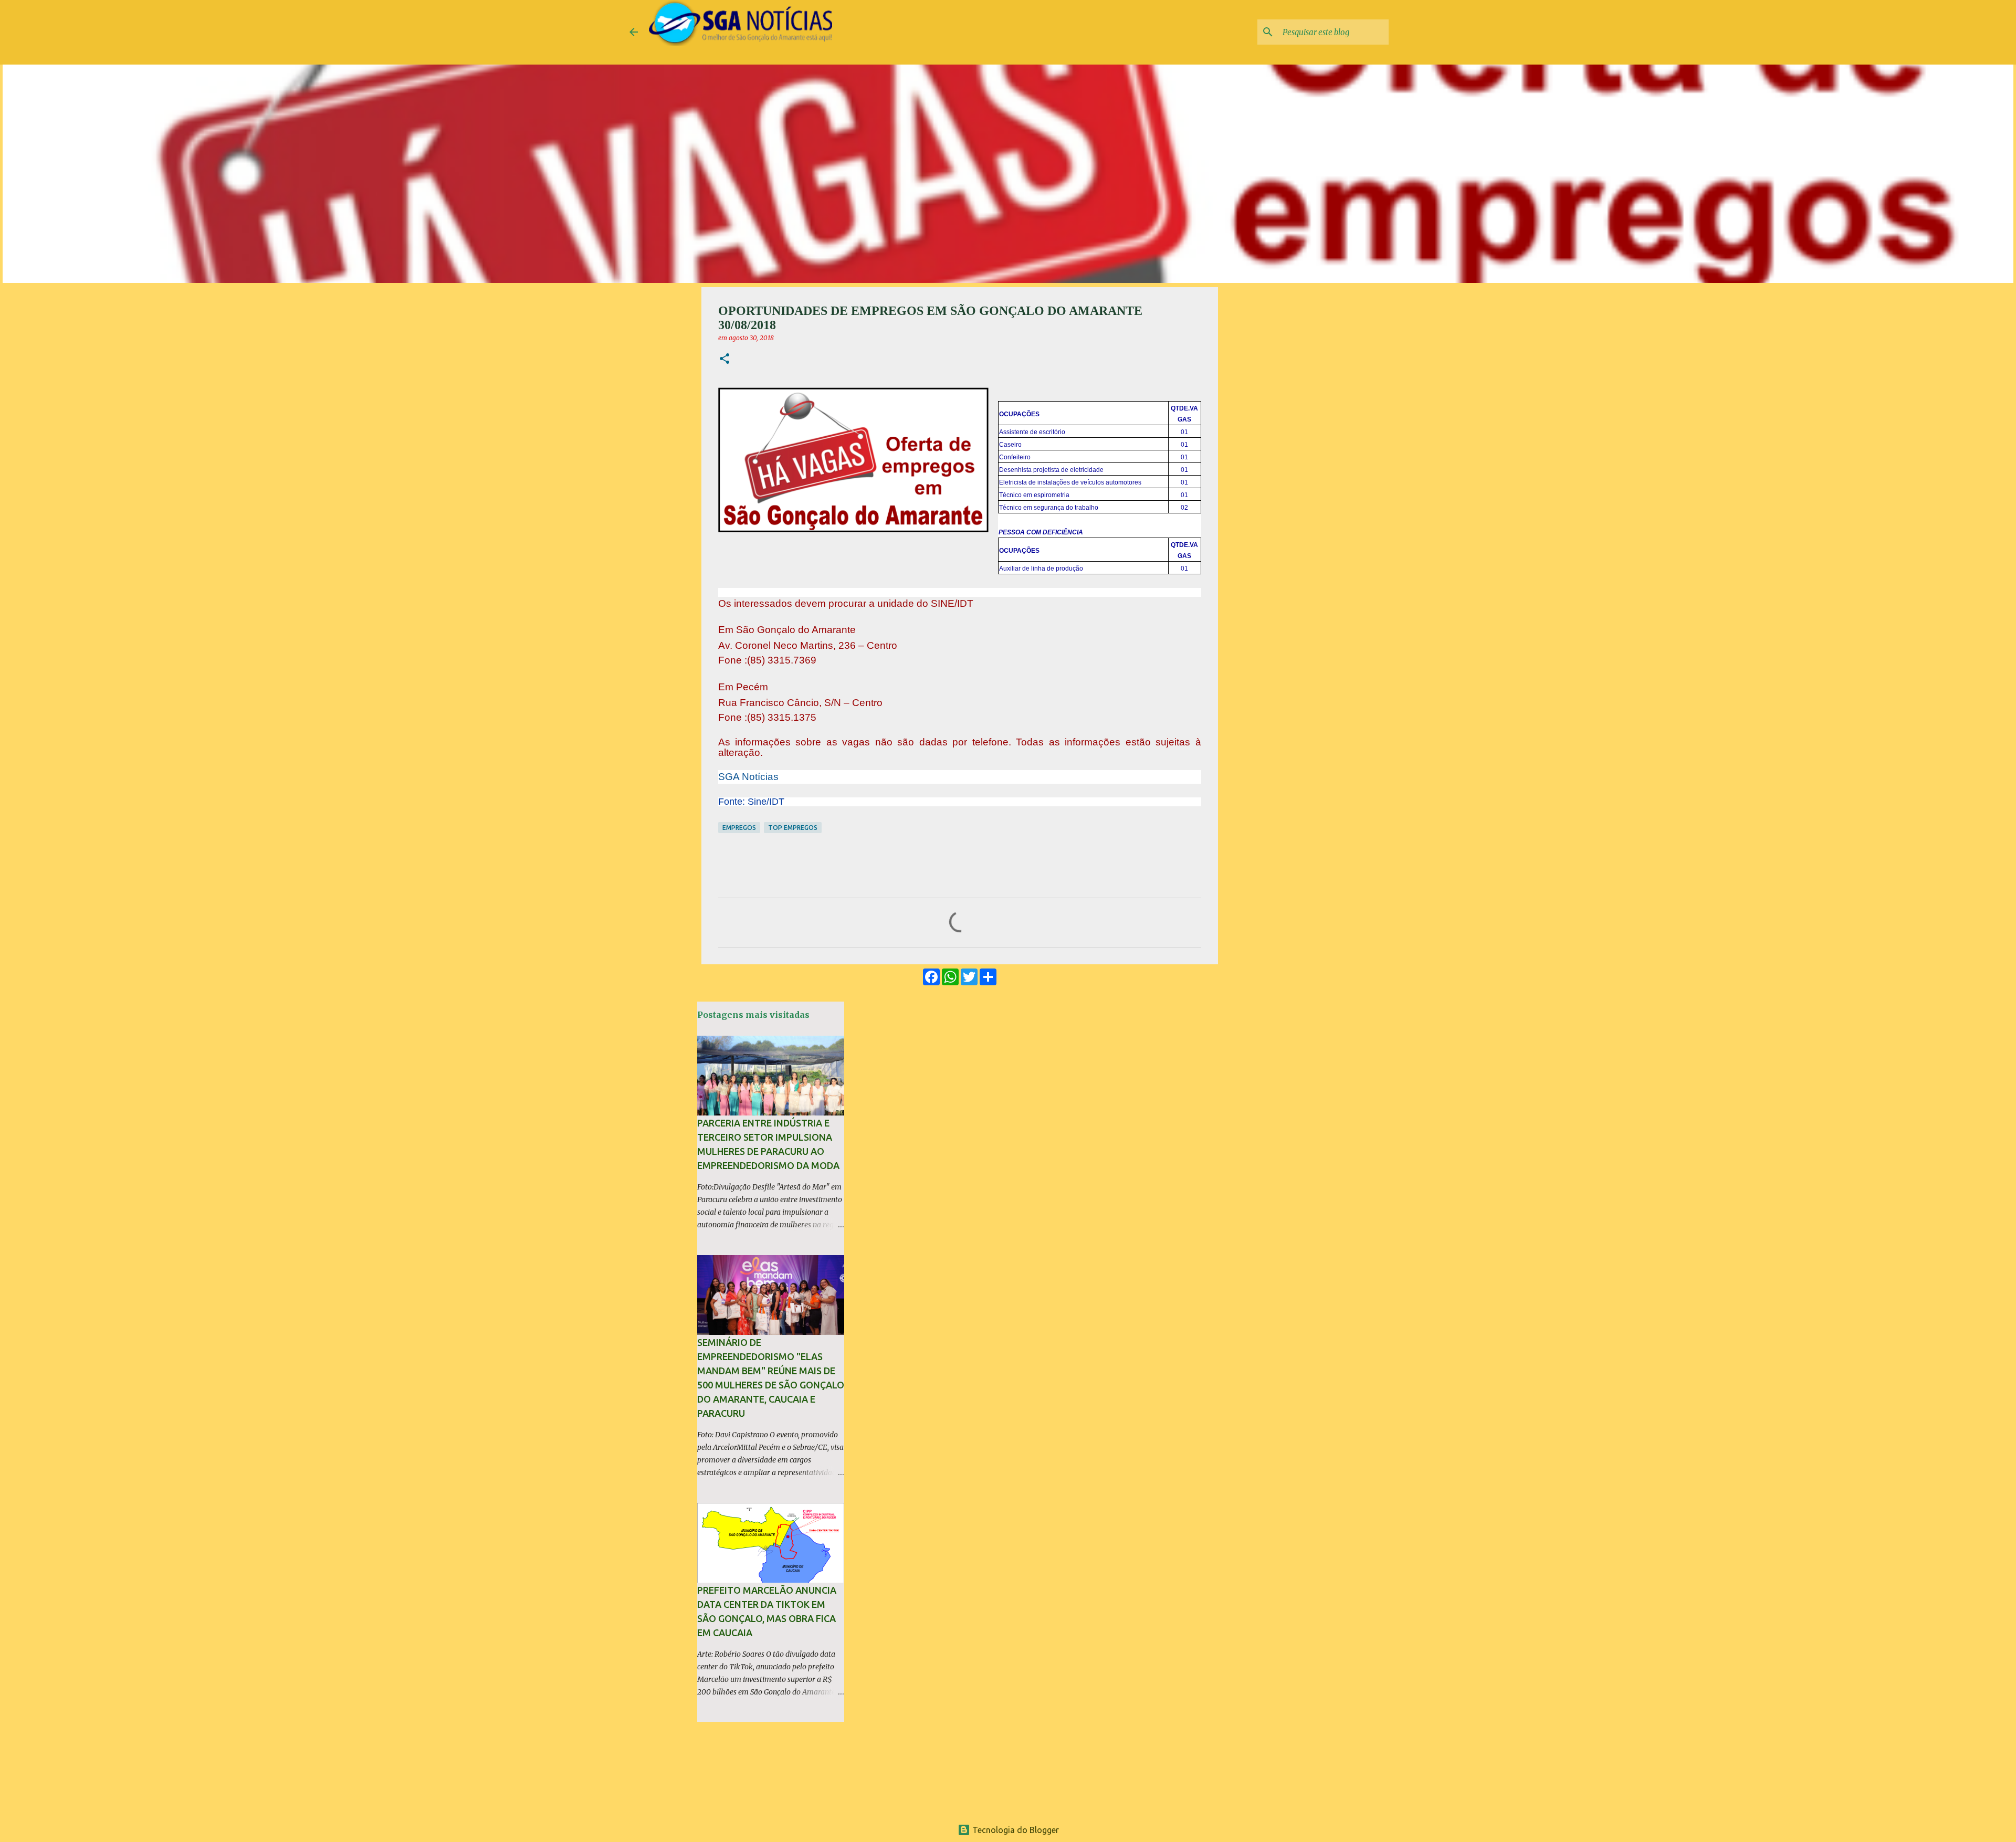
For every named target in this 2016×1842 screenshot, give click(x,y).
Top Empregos (793, 828)
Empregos (739, 828)
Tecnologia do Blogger (1015, 1830)
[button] (724, 359)
